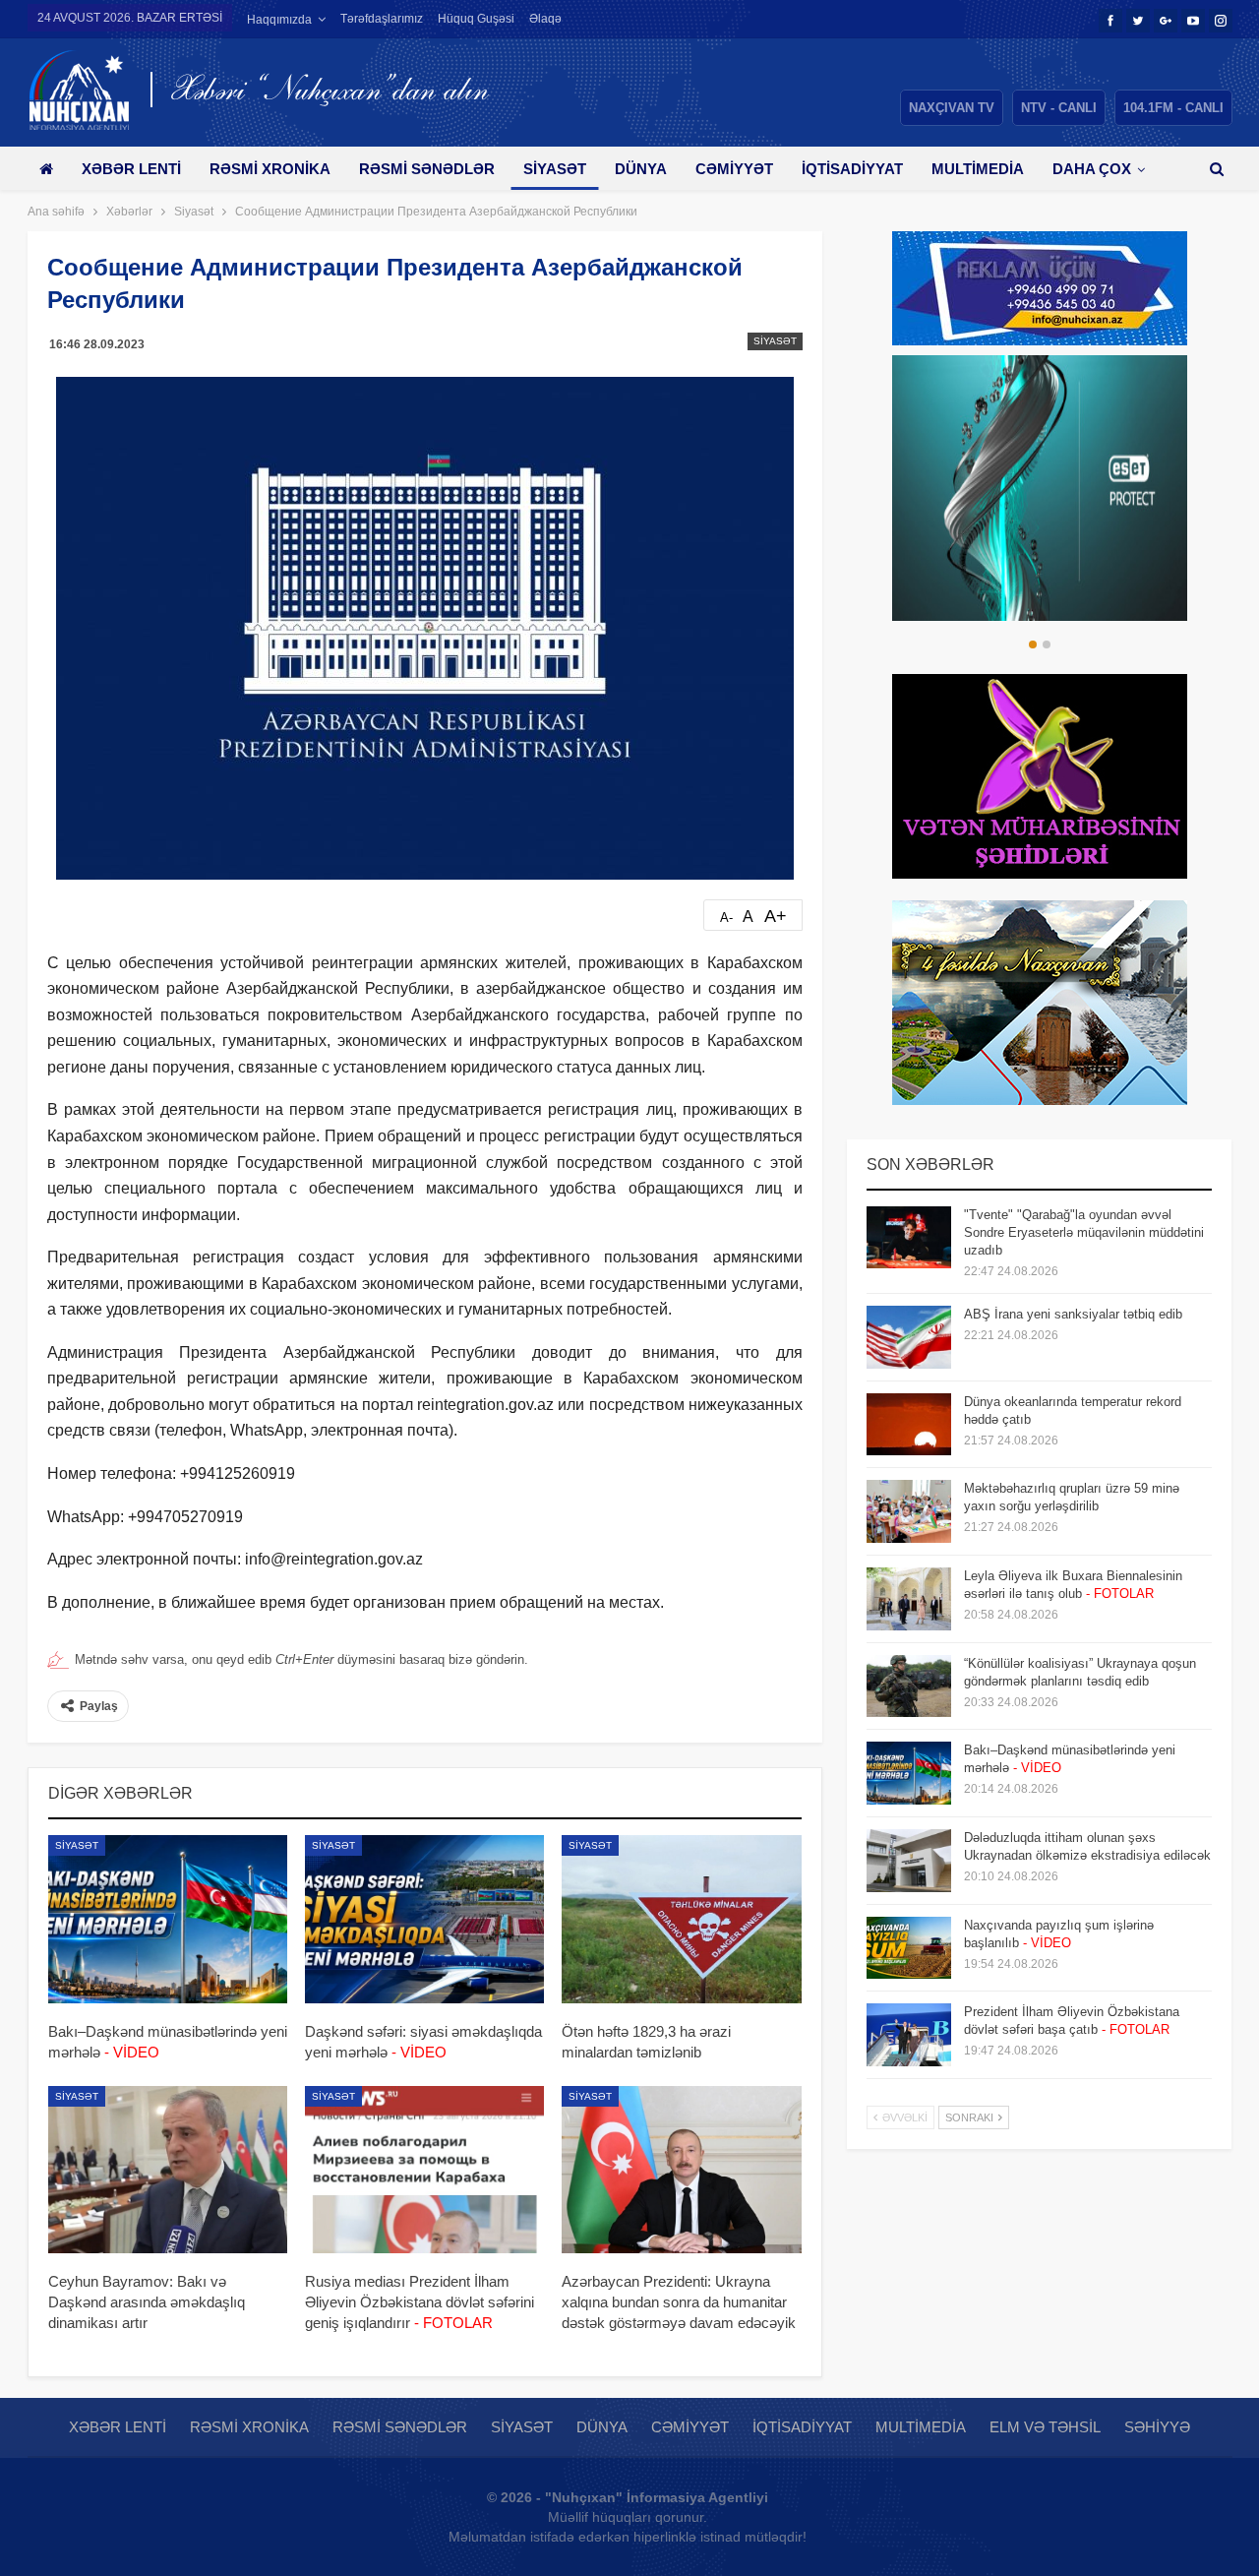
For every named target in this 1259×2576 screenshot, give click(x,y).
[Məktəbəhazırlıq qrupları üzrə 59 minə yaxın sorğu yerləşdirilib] (909, 1511)
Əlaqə (545, 19)
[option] (1040, 488)
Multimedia (978, 169)
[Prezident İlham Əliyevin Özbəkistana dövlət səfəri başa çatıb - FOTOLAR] (909, 2035)
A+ (776, 916)
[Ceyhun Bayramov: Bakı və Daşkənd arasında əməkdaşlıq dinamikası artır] (168, 2170)
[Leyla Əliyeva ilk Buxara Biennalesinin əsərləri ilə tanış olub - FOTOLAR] (909, 1599)
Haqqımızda (279, 20)
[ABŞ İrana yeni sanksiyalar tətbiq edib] (909, 1337)
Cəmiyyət (734, 169)
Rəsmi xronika (270, 169)
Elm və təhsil (1045, 2427)
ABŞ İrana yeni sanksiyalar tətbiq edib (1073, 1314)
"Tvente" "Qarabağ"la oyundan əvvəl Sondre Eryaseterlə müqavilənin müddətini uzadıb (1084, 1232)
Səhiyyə (1157, 2427)
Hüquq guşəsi (476, 19)
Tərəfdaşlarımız (382, 19)
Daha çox (1092, 169)
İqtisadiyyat (852, 169)
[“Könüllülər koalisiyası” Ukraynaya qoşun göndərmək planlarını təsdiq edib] (909, 1687)
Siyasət (555, 169)
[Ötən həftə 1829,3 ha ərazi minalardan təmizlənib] (681, 1919)
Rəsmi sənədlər (427, 169)
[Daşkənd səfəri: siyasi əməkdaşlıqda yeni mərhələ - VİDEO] (424, 1919)
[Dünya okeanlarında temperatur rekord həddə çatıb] (909, 1425)
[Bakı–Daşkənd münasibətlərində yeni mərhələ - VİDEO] (168, 1919)
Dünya (641, 169)
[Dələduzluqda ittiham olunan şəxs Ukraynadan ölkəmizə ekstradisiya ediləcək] (909, 1861)
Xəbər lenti (131, 169)
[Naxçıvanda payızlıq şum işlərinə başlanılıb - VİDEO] (909, 1948)
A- (726, 918)
